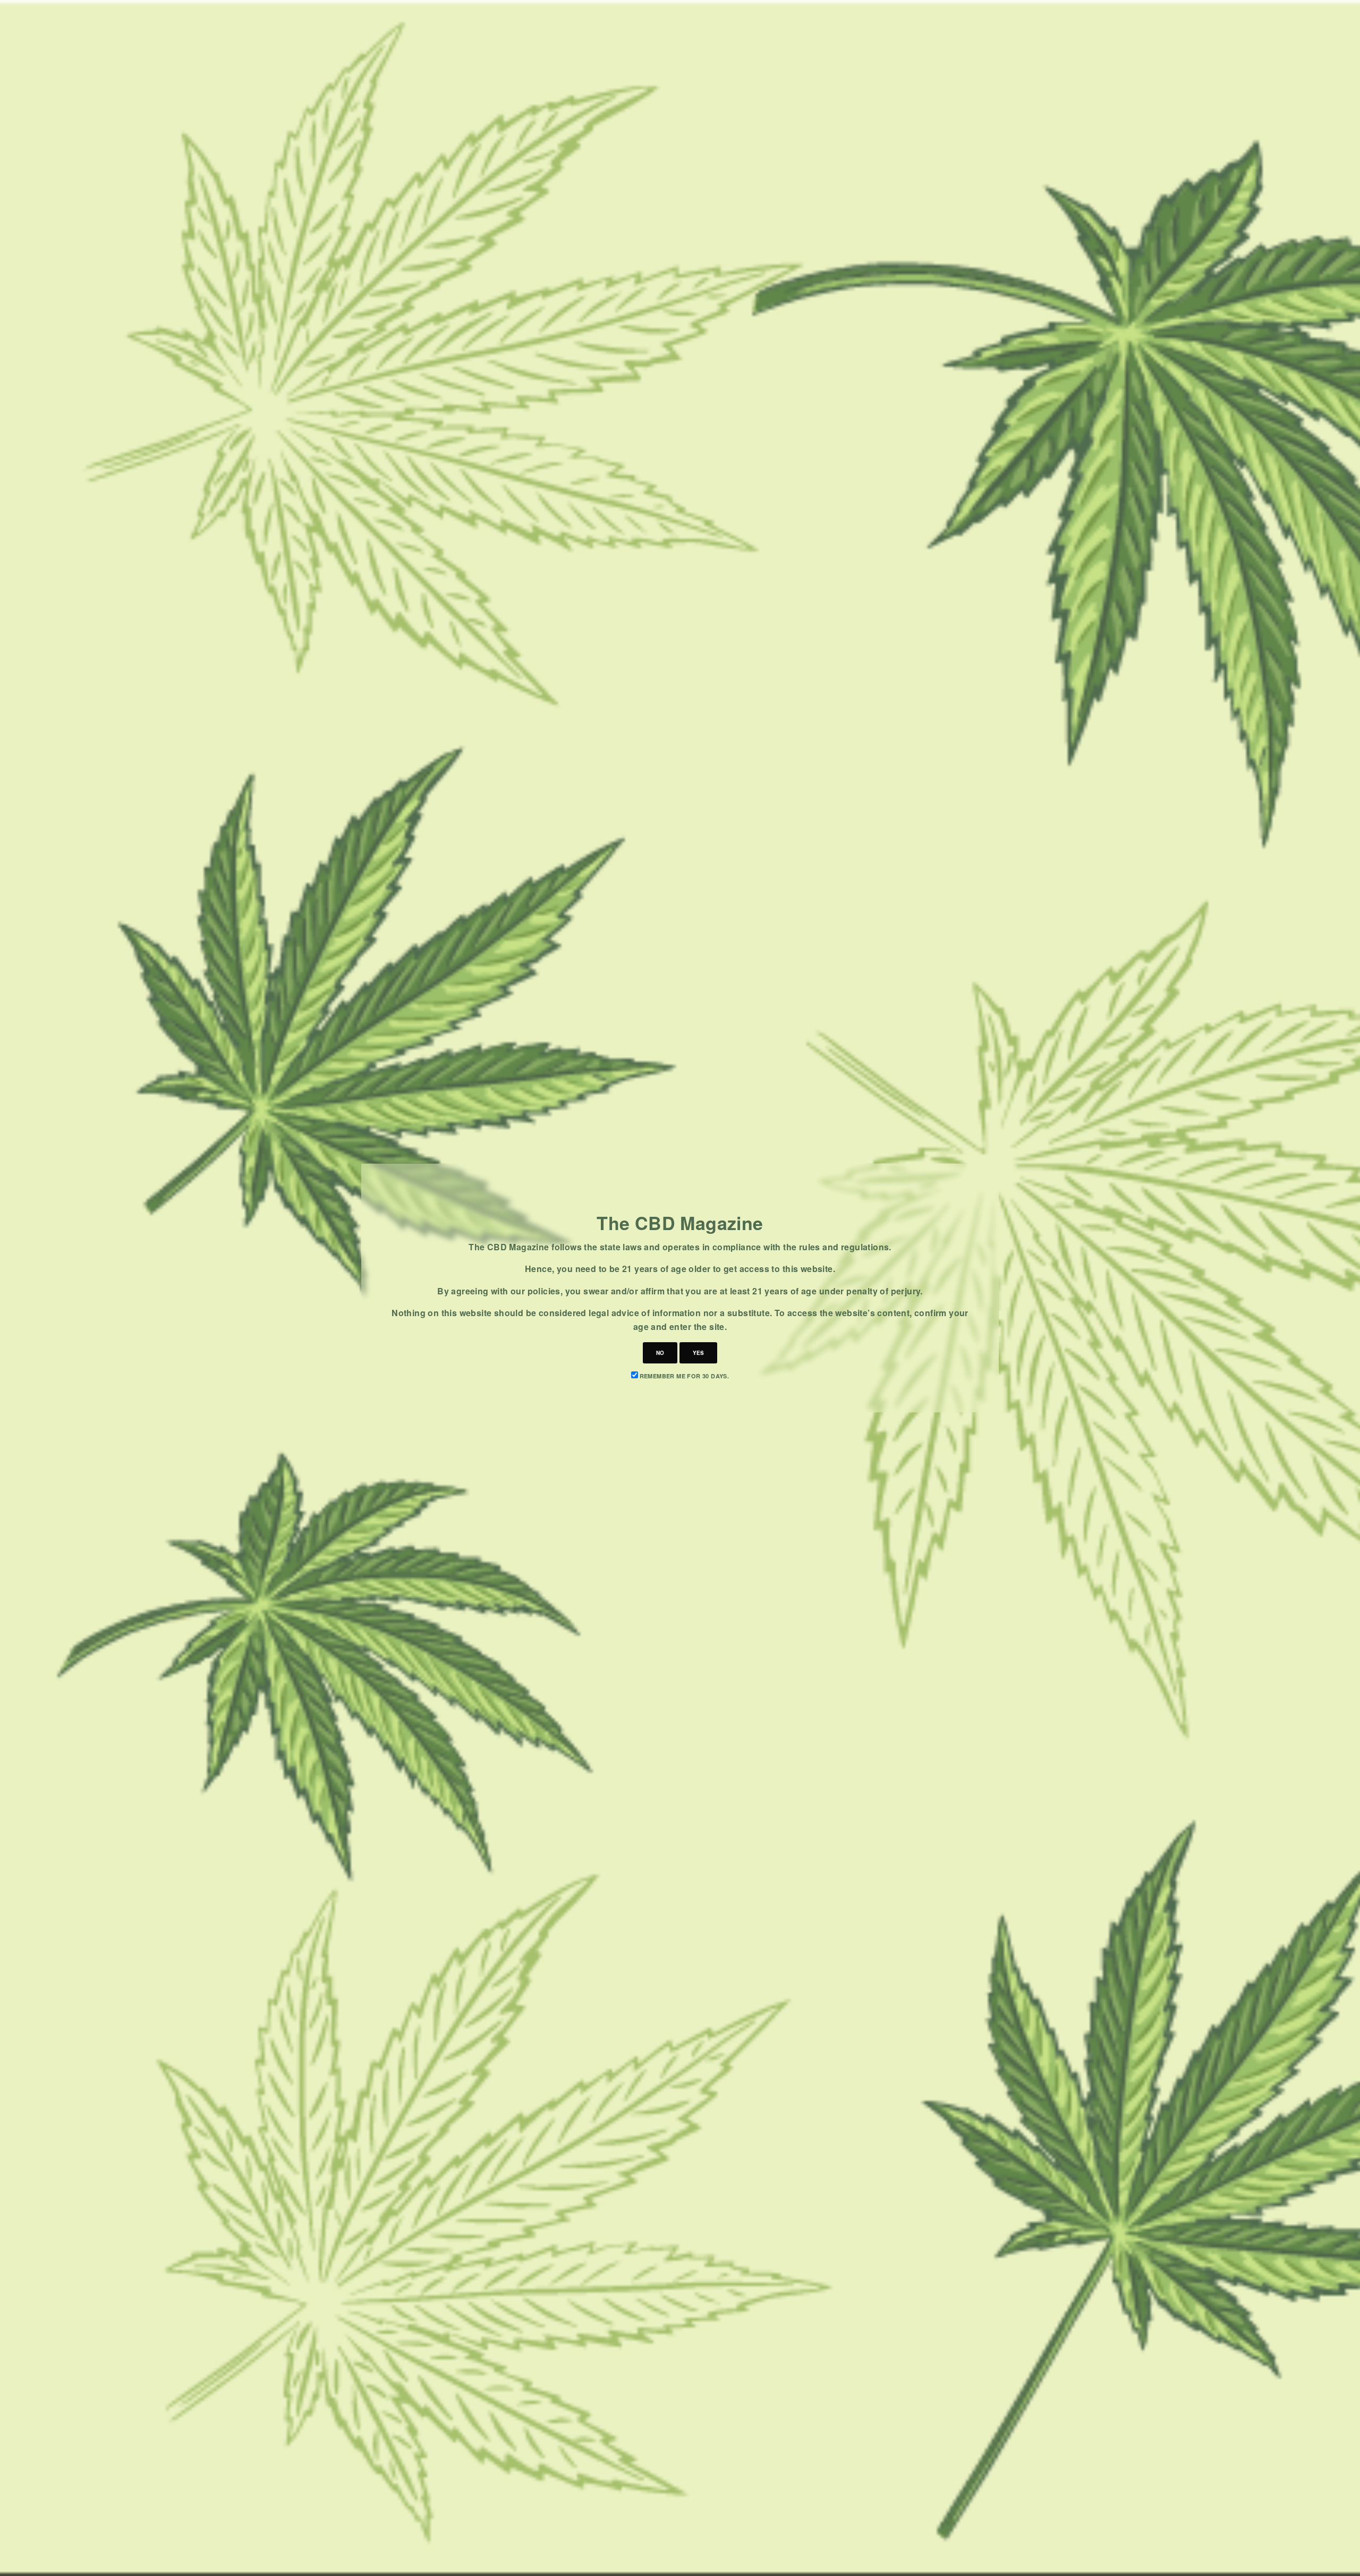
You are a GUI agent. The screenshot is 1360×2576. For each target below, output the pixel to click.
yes (698, 1353)
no (660, 1353)
